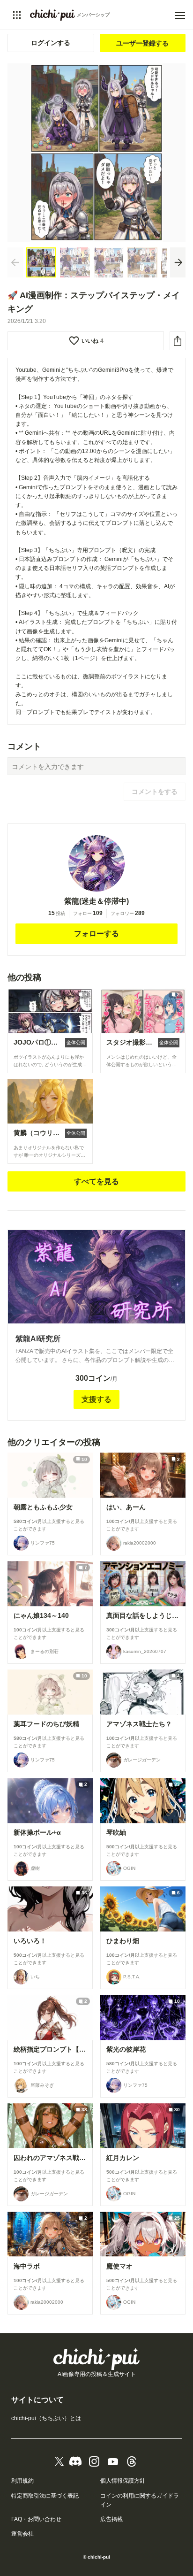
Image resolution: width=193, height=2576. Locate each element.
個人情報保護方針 (123, 2481)
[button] (41, 262)
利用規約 (22, 2481)
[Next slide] (178, 262)
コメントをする (155, 792)
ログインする (51, 43)
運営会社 (22, 2534)
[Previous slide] (15, 262)
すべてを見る (96, 1181)
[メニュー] (180, 15)
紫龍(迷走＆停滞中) (96, 901)
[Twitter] (59, 2461)
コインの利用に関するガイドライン (140, 2500)
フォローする (96, 934)
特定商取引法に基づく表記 (45, 2496)
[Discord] (75, 2461)
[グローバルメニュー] (17, 15)
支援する (96, 1399)
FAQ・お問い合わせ (36, 2519)
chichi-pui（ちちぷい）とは (46, 2418)
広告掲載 (111, 2519)
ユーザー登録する (142, 43)
